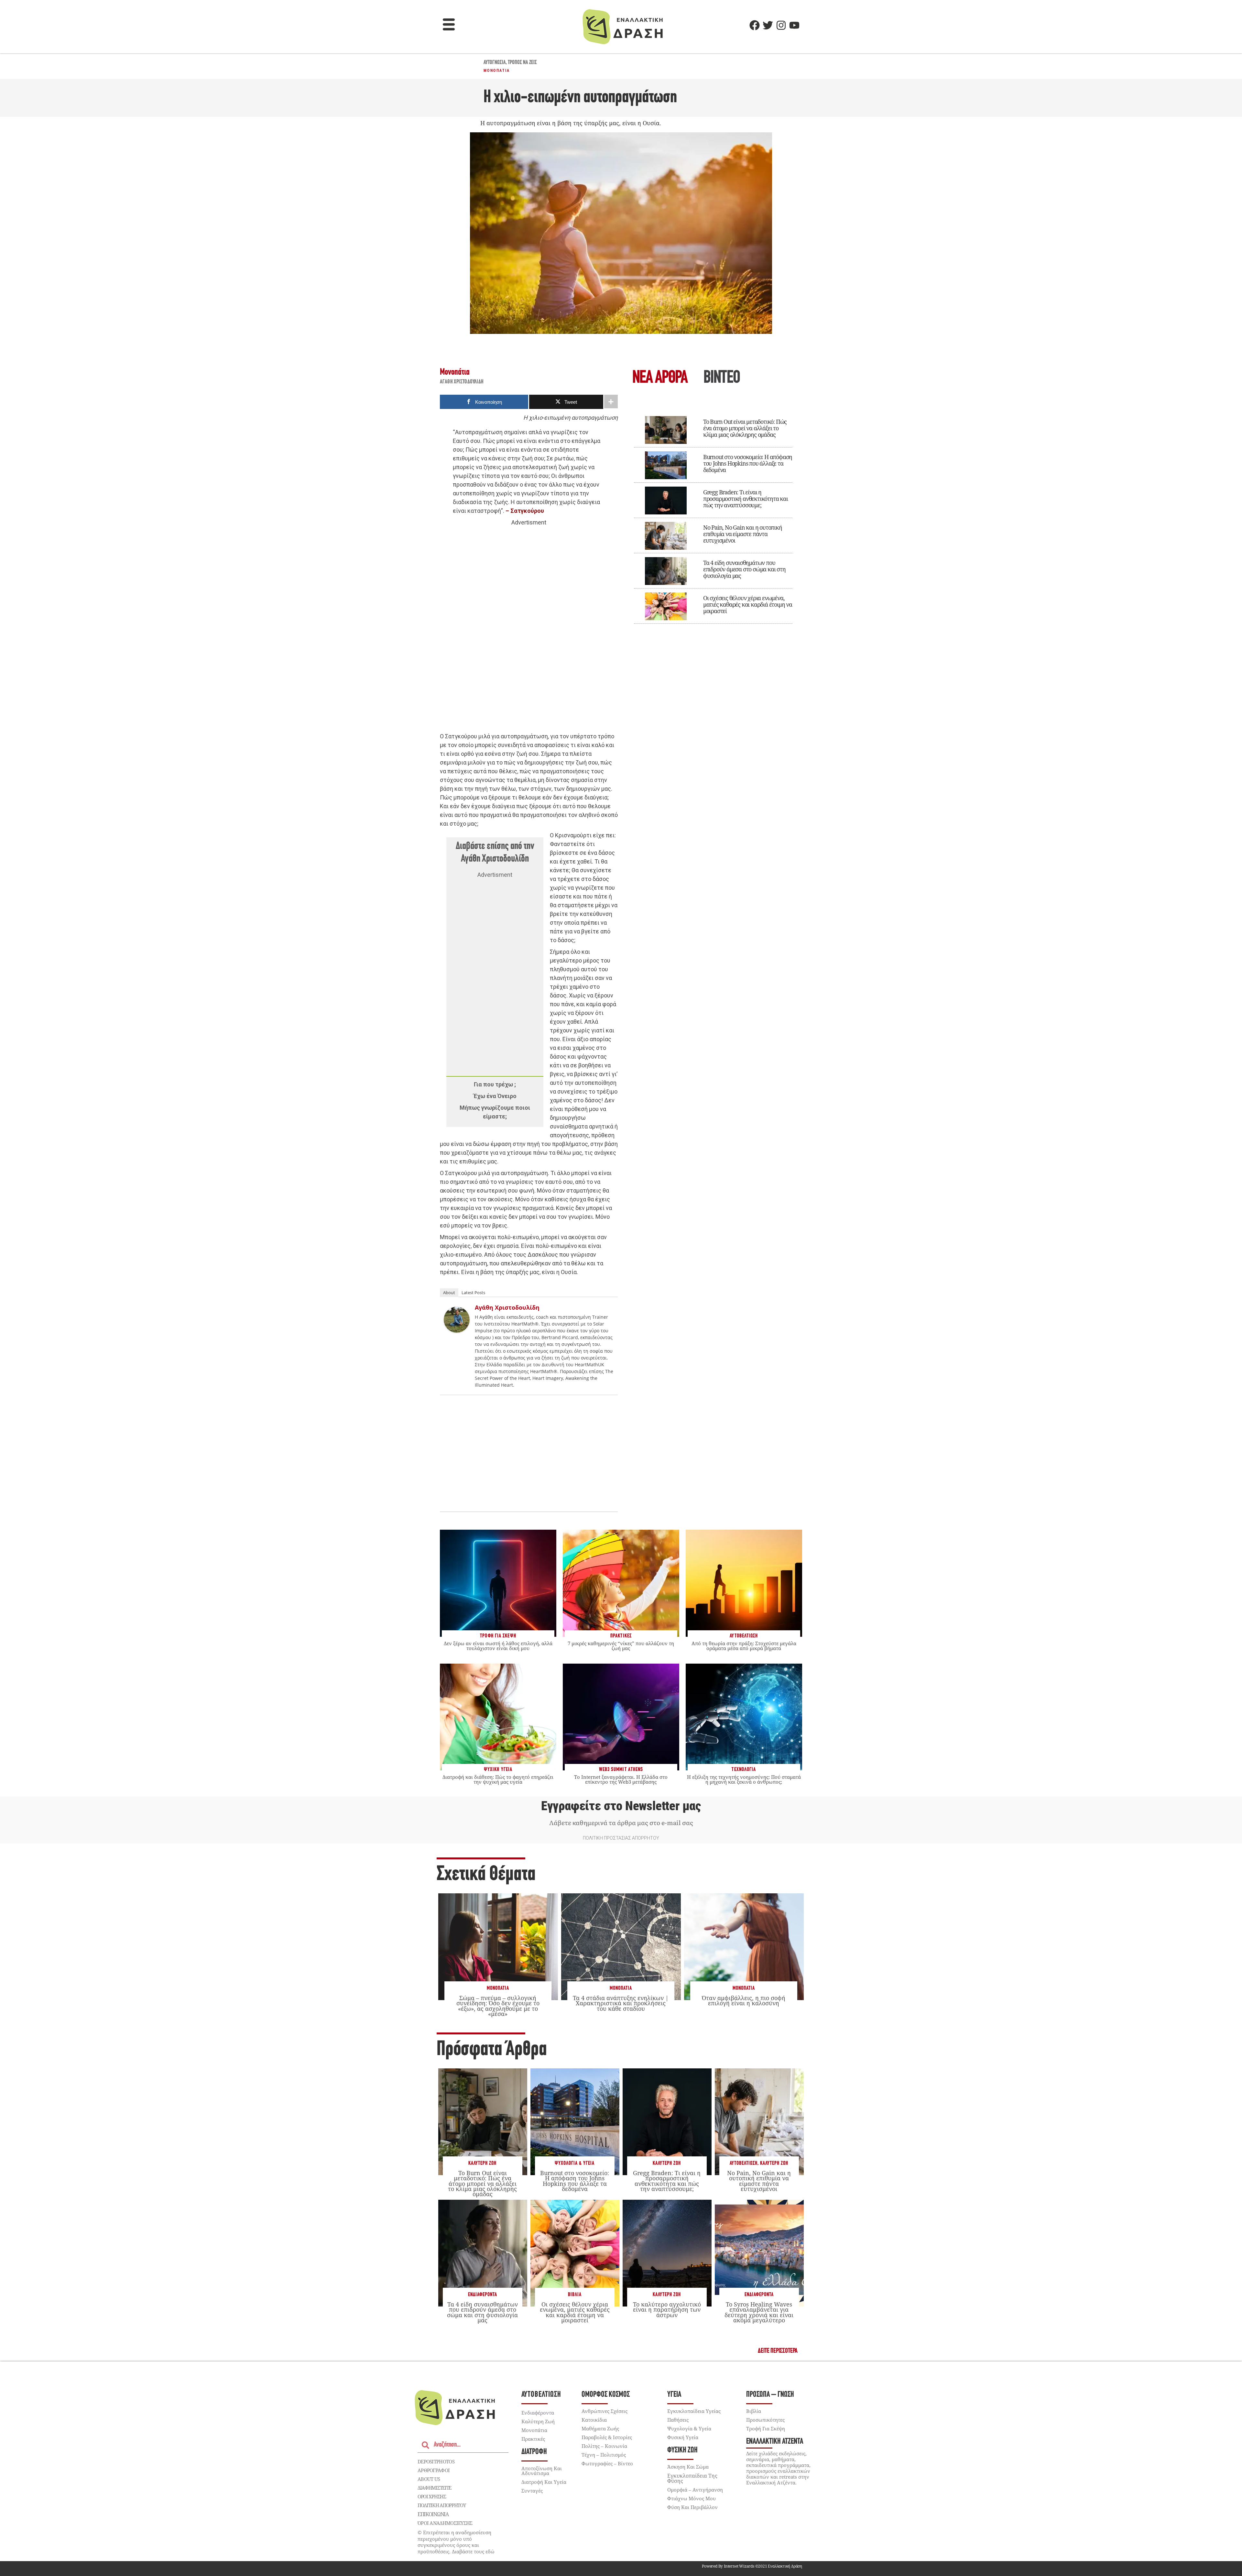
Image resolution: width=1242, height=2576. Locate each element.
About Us (429, 2479)
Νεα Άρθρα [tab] (660, 378)
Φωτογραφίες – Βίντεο (607, 2463)
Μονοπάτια (497, 71)
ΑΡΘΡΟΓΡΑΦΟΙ (434, 2470)
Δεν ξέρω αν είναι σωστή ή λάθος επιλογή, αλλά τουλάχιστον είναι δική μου (498, 1646)
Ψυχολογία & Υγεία (575, 2163)
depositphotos (436, 2461)
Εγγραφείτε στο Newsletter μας (621, 1806)
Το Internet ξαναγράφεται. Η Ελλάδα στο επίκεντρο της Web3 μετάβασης (621, 1779)
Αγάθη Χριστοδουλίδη (462, 382)
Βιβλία (575, 2295)
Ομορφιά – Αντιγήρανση (695, 2490)
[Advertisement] (529, 627)
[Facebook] (755, 25)
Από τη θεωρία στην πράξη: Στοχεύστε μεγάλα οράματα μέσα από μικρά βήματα (744, 1646)
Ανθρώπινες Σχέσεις (605, 2411)
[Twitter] (768, 25)
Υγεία (674, 2395)
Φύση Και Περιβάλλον (692, 2507)
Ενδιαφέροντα (483, 2295)
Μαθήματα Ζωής (600, 2428)
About (449, 1293)
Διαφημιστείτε (434, 2488)
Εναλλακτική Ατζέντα (775, 2442)
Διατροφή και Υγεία (544, 2482)
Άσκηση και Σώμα (688, 2467)
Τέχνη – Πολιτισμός (604, 2455)
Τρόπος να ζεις (522, 63)
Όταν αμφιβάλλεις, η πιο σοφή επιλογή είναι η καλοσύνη (744, 2000)
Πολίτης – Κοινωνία (604, 2446)
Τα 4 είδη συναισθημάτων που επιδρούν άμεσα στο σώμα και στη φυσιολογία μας (744, 569)
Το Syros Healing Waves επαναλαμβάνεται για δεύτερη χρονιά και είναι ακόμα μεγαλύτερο (759, 2312)
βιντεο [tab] (722, 378)
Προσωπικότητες (765, 2420)
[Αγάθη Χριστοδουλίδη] (457, 1331)
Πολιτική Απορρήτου (442, 2505)
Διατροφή (534, 2452)
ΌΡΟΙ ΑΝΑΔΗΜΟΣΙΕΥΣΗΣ (445, 2523)
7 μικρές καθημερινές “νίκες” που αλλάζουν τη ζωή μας (621, 1646)
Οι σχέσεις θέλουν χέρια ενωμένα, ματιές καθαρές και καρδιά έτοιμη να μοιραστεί (748, 604)
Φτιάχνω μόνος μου (692, 2498)
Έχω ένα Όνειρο (495, 1096)
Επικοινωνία (433, 2514)
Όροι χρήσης (432, 2496)
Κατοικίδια (594, 2420)
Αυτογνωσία (495, 63)
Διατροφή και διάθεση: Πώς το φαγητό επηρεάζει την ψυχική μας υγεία (498, 1779)
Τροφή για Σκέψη (766, 2428)
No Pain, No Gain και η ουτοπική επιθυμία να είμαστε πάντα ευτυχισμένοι (743, 534)
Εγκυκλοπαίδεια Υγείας (694, 2411)
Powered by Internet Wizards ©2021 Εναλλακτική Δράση (752, 2566)
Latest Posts (473, 1293)
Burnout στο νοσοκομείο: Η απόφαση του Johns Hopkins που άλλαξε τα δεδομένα (748, 463)
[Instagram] (781, 25)
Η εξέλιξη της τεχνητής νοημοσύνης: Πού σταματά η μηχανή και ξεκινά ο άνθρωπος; (744, 1779)
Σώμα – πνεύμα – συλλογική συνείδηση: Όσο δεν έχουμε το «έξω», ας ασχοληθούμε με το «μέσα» (498, 2006)
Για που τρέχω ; (495, 1084)
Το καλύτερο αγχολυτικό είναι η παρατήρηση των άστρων (667, 2309)
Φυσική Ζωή (682, 2450)
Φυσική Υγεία (683, 2437)
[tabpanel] (713, 515)
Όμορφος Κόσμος (606, 2395)
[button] (449, 25)
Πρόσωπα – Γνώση (770, 2395)
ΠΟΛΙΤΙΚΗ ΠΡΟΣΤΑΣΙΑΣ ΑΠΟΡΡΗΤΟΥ (621, 1838)
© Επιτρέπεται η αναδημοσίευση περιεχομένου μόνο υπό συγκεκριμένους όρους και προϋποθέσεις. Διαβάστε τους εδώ (456, 2542)
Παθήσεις (678, 2420)
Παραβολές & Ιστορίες (607, 2437)
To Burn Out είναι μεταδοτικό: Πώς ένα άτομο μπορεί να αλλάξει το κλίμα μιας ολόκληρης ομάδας (745, 428)
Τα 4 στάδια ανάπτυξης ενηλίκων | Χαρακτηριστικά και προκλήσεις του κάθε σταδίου (621, 2003)
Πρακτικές (533, 2439)
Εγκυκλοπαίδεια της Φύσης (692, 2478)
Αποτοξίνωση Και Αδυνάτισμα (542, 2471)
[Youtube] (794, 25)
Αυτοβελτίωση (744, 2163)
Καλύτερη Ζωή (482, 2163)
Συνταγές (532, 2491)
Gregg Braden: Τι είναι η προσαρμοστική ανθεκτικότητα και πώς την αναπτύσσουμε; (746, 499)
